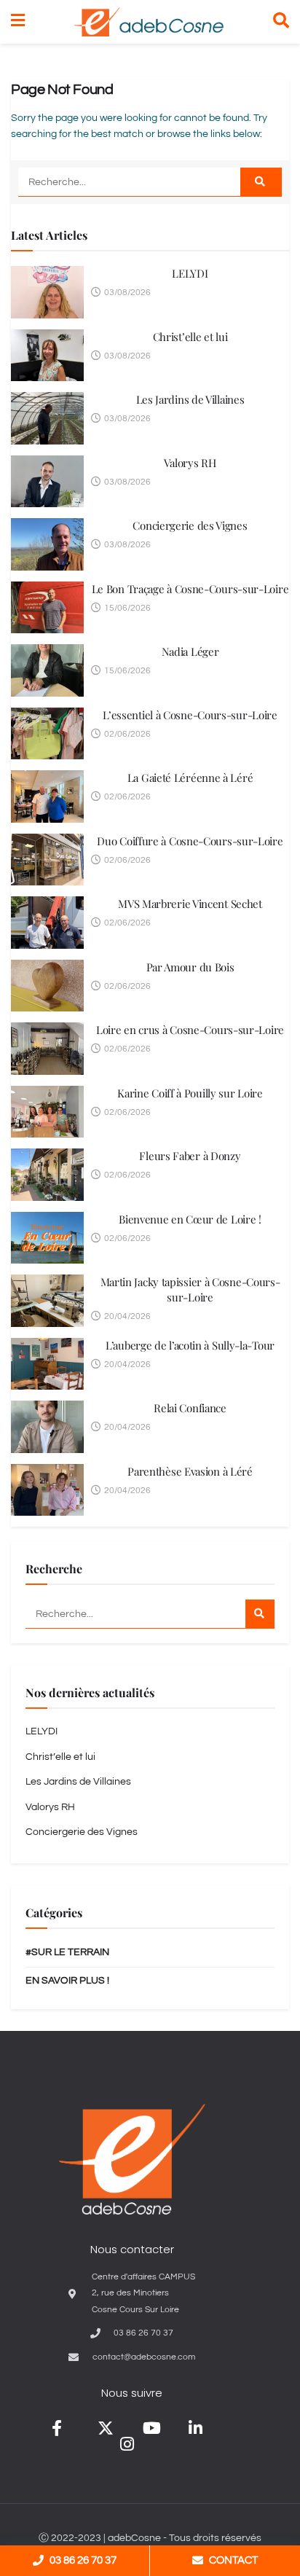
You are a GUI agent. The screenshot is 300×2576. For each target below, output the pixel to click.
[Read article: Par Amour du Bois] (47, 986)
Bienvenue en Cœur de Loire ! (190, 1219)
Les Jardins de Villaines (190, 399)
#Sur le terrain (67, 1952)
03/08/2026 (126, 293)
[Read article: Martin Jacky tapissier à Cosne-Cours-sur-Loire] (47, 1301)
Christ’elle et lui (190, 337)
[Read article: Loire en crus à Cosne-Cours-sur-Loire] (47, 1049)
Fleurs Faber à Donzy (190, 1156)
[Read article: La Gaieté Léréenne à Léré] (47, 796)
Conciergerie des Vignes (190, 525)
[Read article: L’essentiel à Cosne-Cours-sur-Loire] (47, 734)
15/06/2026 (126, 608)
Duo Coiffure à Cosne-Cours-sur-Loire (190, 841)
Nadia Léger (190, 651)
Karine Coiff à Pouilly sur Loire (190, 1093)
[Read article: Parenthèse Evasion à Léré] (47, 1490)
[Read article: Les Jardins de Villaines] (47, 418)
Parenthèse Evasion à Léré (190, 1471)
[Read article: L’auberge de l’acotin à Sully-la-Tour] (47, 1364)
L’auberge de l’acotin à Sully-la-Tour (190, 1345)
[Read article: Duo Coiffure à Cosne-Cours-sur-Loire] (47, 860)
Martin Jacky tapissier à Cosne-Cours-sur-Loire (190, 1289)
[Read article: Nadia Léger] (47, 670)
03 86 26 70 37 (83, 2560)
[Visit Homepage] (149, 22)
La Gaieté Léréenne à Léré (190, 778)
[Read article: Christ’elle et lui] (47, 356)
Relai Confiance (190, 1408)
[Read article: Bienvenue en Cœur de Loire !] (47, 1238)
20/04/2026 (126, 1316)
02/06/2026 (126, 734)
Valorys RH (190, 463)
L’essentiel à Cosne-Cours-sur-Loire (190, 715)
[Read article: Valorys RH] (47, 482)
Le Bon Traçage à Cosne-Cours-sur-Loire (190, 589)
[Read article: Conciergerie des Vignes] (47, 544)
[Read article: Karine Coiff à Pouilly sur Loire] (47, 1112)
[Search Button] (281, 22)
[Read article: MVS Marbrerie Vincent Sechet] (47, 923)
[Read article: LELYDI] (47, 292)
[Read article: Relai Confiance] (47, 1427)
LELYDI (190, 273)
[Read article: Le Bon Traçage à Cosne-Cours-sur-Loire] (47, 608)
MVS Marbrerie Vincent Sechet (190, 904)
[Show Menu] (18, 22)
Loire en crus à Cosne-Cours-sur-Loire (190, 1030)
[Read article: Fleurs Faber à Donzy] (47, 1175)
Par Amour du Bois (190, 967)
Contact (233, 2560)
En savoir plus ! (67, 1981)
